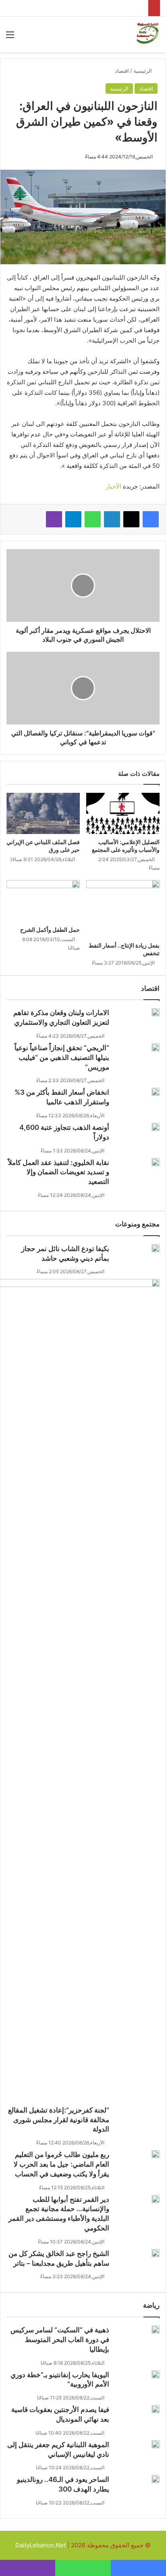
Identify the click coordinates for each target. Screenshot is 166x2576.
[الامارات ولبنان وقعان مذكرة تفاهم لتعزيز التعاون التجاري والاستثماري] (156, 1012)
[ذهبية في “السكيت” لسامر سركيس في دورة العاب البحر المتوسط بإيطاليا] (156, 2330)
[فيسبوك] (151, 519)
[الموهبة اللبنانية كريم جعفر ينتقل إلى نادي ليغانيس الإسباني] (156, 2444)
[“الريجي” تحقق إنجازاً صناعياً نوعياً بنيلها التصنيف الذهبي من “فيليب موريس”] (156, 1047)
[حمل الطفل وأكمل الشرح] (43, 901)
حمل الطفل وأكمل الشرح (50, 930)
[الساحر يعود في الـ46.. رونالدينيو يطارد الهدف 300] (156, 2479)
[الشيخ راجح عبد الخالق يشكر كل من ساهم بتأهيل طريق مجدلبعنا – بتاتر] (156, 2253)
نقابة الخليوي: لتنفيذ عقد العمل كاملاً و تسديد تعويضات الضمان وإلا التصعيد (59, 1172)
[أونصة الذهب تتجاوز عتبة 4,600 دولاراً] (156, 1127)
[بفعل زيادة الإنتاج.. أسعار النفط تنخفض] (123, 909)
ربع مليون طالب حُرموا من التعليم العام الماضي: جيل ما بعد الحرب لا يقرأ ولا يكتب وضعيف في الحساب (61, 2164)
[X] (131, 519)
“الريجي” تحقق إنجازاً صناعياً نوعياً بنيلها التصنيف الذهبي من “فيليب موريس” (62, 1057)
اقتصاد (122, 71)
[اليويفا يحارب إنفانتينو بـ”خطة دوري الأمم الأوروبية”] (156, 2374)
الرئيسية (143, 71)
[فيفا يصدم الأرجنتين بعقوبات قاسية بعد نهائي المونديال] (156, 2409)
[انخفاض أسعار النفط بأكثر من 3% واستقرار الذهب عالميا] (156, 1092)
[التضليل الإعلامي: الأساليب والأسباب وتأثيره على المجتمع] (123, 814)
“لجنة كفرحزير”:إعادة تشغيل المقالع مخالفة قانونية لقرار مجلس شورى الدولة (59, 2120)
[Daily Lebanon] (148, 34)
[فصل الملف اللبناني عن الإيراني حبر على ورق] (43, 814)
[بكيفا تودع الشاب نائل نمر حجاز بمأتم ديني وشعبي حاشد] (156, 1248)
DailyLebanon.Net (40, 2545)
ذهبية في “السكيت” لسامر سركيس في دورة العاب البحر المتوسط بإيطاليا (60, 2340)
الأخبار (113, 486)
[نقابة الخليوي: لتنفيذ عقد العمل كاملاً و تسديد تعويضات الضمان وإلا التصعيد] (156, 1162)
